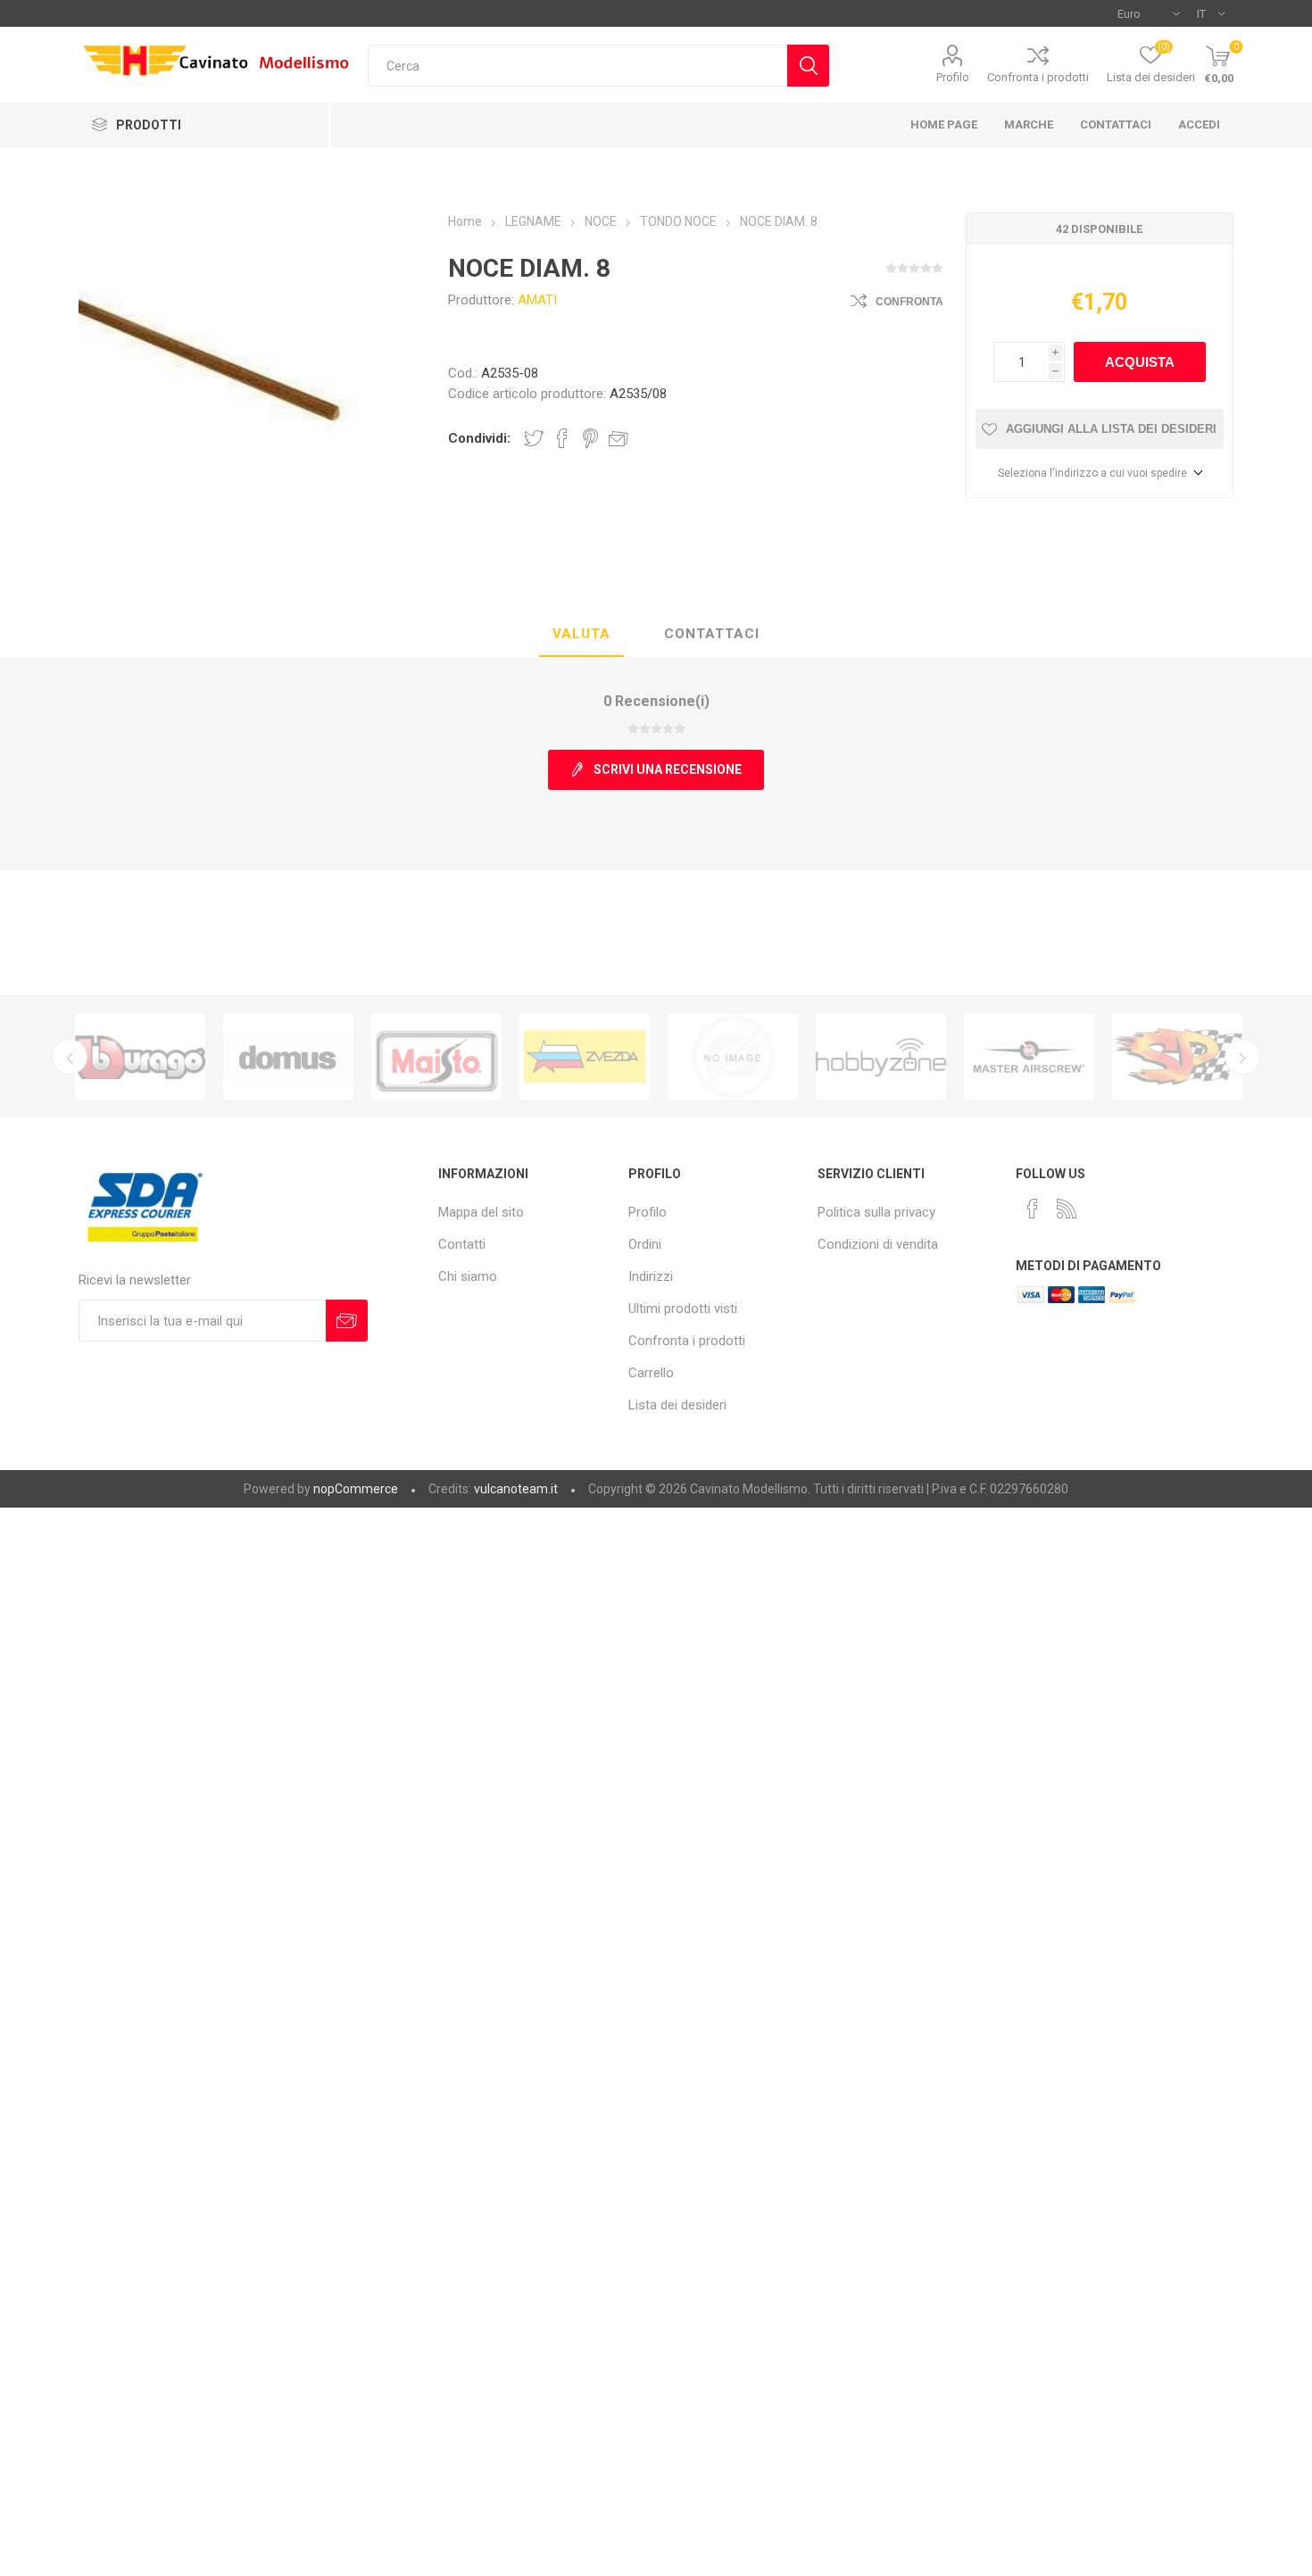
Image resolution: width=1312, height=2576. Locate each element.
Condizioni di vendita (878, 1244)
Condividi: (479, 438)
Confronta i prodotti (1038, 77)
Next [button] (1242, 1057)
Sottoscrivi (347, 1321)
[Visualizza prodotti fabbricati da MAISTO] (436, 1057)
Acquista (1140, 362)
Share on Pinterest (590, 438)
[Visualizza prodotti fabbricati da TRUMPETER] (733, 1057)
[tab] (581, 635)
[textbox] (577, 66)
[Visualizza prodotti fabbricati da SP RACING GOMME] (1177, 1057)
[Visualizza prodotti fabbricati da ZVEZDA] (585, 1057)
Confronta (909, 302)
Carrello (651, 1373)
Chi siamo (468, 1276)
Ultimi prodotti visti (683, 1309)
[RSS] (1067, 1209)
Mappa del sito (481, 1212)
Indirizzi (651, 1276)
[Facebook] (1033, 1209)
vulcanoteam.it (516, 1489)
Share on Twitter (534, 438)
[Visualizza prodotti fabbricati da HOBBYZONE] (881, 1057)
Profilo (953, 77)
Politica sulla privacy (876, 1212)
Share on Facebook (562, 438)
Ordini (645, 1244)
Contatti (462, 1244)
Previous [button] (70, 1057)
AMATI (537, 300)
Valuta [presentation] (581, 634)
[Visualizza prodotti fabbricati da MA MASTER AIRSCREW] (1029, 1057)
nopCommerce (356, 1489)
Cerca (808, 66)
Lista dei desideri (677, 1405)
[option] (140, 1057)
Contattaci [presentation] (712, 634)
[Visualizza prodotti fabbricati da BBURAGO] (140, 1057)
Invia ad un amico (619, 438)
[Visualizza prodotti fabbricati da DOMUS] (288, 1057)
